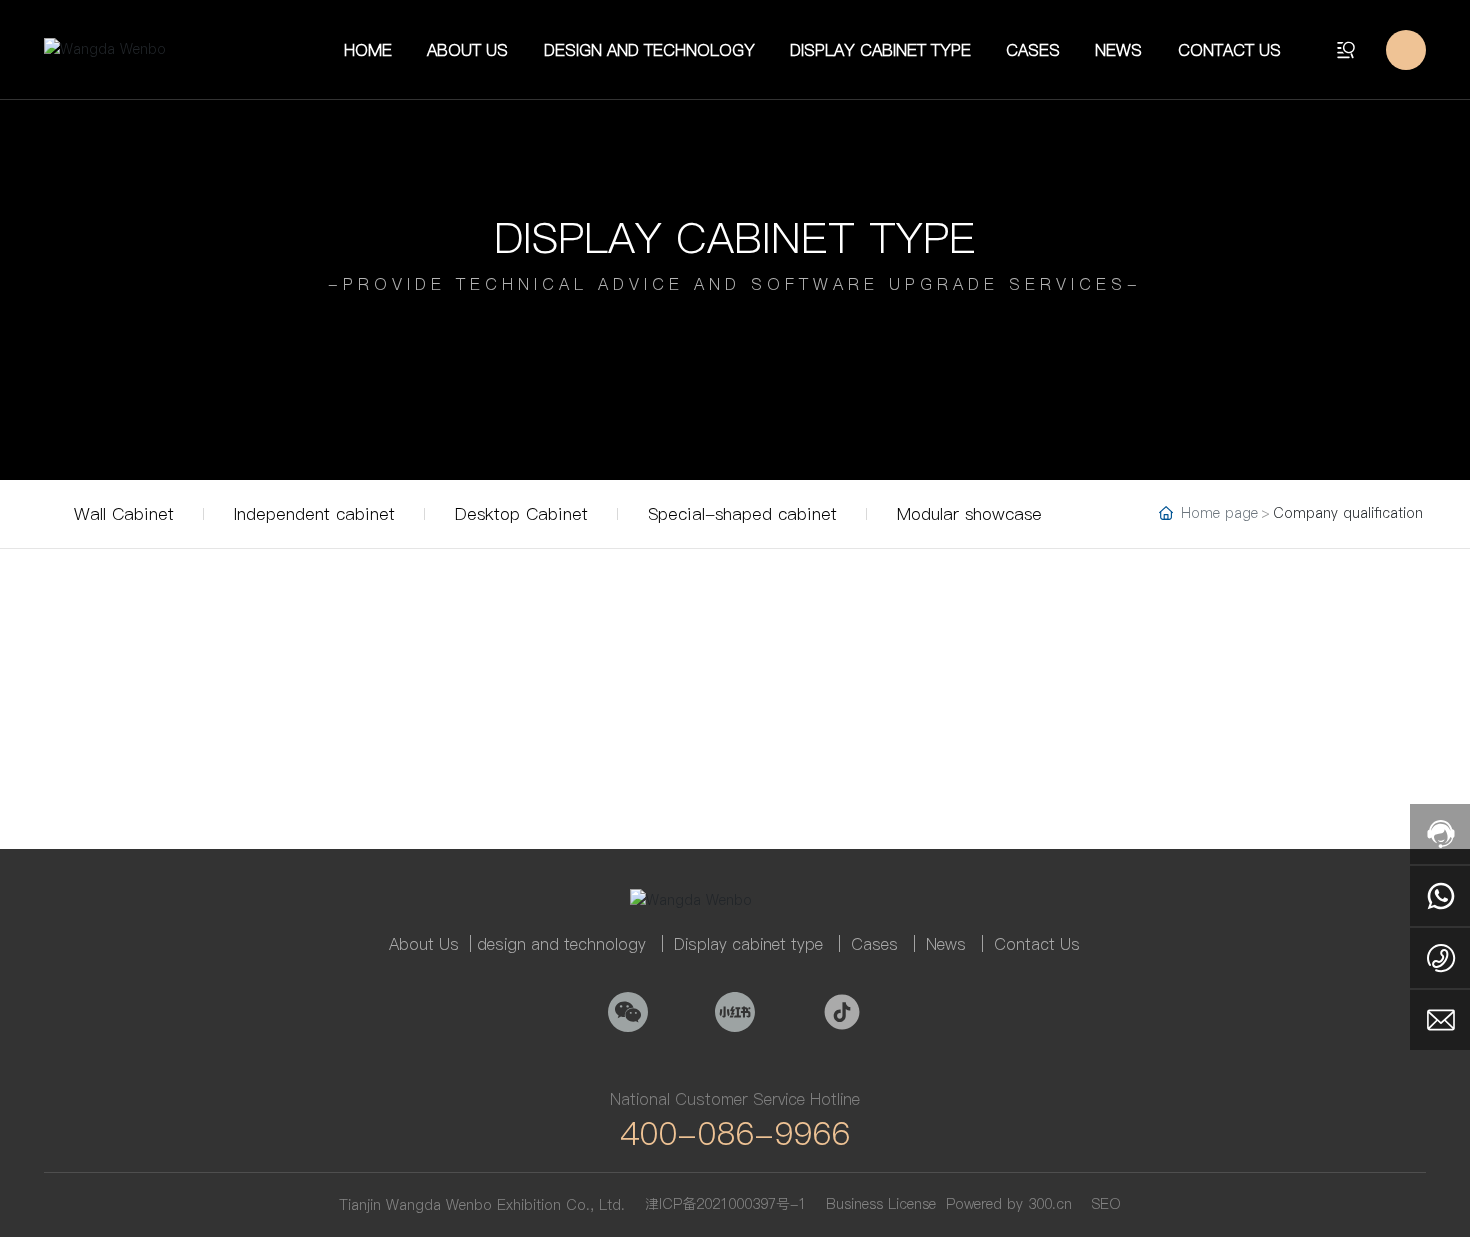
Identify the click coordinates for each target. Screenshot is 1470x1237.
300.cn (1050, 1204)
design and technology (561, 944)
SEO (1106, 1204)
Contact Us (1037, 944)
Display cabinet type (735, 237)
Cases (874, 944)
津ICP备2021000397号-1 (725, 1204)
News (946, 944)
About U (419, 944)
